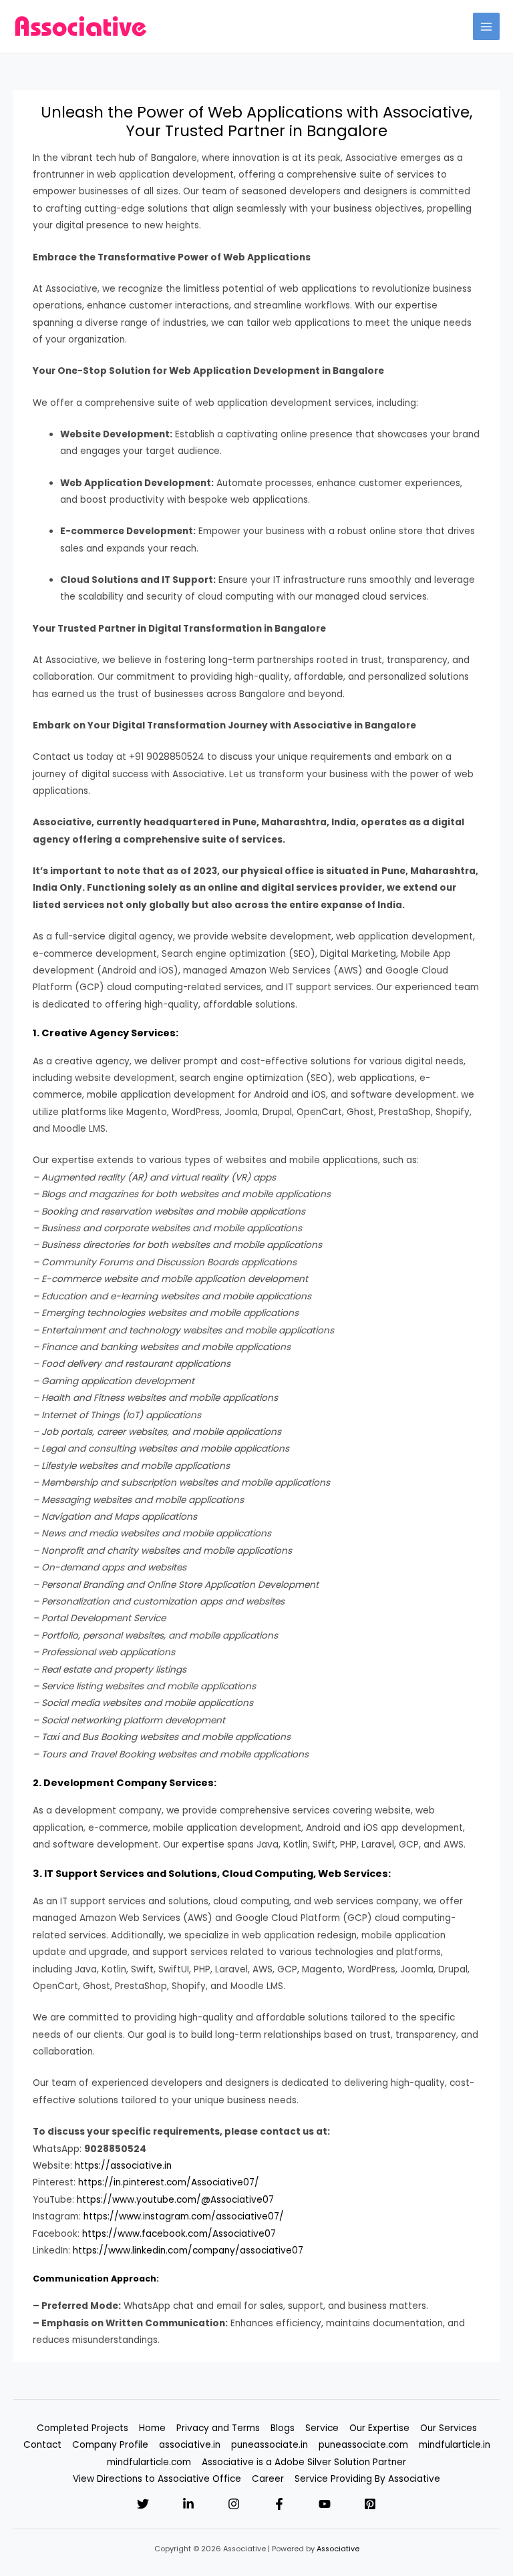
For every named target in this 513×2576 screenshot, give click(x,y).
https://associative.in (123, 2166)
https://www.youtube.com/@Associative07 (175, 2200)
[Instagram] (234, 2504)
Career (268, 2479)
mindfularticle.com (149, 2462)
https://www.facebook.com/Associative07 (179, 2234)
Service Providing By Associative (367, 2479)
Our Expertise (379, 2428)
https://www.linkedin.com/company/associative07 (188, 2250)
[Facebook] (279, 2504)
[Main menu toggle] (487, 26)
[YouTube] (325, 2504)
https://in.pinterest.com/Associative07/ (169, 2182)
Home (152, 2428)
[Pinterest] (370, 2504)
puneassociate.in (270, 2445)
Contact (42, 2445)
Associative (338, 2549)
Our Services (449, 2428)
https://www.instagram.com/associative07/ (184, 2216)
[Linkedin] (188, 2504)
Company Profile (110, 2445)
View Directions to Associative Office (157, 2479)
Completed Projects (82, 2428)
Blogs (283, 2428)
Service (322, 2428)
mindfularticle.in (455, 2445)
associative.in (190, 2445)
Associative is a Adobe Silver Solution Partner (304, 2462)
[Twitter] (143, 2504)
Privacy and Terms (218, 2428)
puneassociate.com (363, 2445)
